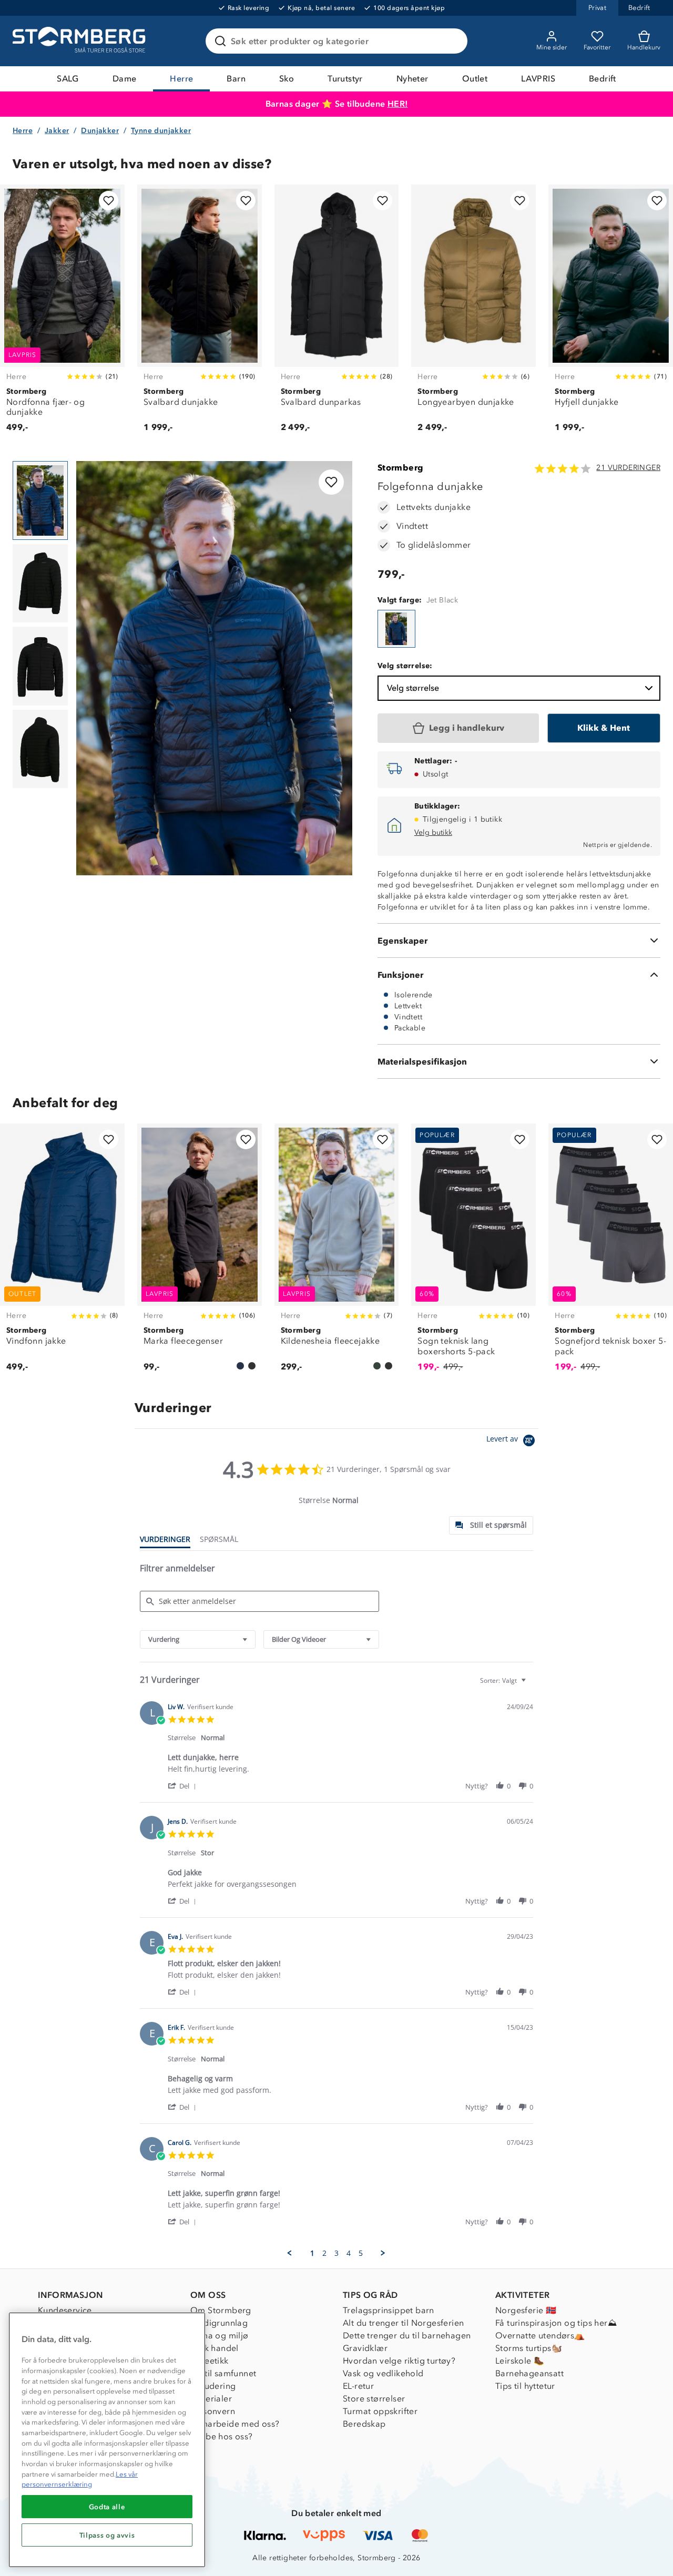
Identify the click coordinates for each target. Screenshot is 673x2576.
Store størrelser (374, 2399)
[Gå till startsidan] (80, 41)
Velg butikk (433, 832)
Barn (236, 79)
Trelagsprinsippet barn (389, 2310)
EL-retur (358, 2386)
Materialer (211, 2399)
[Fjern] (453, 41)
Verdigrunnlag (219, 2323)
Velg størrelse (413, 688)
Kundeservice (65, 2310)
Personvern (213, 2411)
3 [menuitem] (336, 2253)
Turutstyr (345, 79)
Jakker (57, 131)
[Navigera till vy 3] (40, 666)
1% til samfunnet (223, 2373)
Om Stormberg (221, 2310)
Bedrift (603, 79)
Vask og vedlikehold (383, 2373)
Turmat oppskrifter (380, 2411)
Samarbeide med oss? (235, 2424)
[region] (107, 2440)
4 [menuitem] (349, 2253)
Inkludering (213, 2386)
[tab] (491, 1525)
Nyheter (412, 79)
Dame (125, 79)
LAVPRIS (538, 79)
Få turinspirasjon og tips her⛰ (556, 2323)
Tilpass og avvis (107, 2535)
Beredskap (364, 2424)
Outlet (475, 79)
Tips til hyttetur (525, 2386)
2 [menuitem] (324, 2253)
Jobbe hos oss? (222, 2436)
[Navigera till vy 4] (40, 749)
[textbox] (531, 1685)
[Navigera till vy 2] (40, 584)
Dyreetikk (210, 2361)
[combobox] (198, 1639)
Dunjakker (100, 131)
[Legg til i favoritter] (109, 201)
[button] (184, 1786)
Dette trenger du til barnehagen (407, 2335)
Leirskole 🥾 (520, 2361)
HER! (398, 104)
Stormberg (401, 468)
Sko (287, 79)
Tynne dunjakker (161, 131)
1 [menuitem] (312, 2253)
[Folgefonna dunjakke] (396, 629)
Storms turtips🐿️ (529, 2348)
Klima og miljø (220, 2335)
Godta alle (107, 2507)
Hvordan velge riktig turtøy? (399, 2361)
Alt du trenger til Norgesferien (403, 2323)
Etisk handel (215, 2348)
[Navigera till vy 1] (40, 500)
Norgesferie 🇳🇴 (526, 2310)
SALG (68, 79)
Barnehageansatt (529, 2373)
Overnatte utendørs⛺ (540, 2335)
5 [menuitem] (361, 2253)
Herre (181, 79)
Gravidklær (365, 2348)
